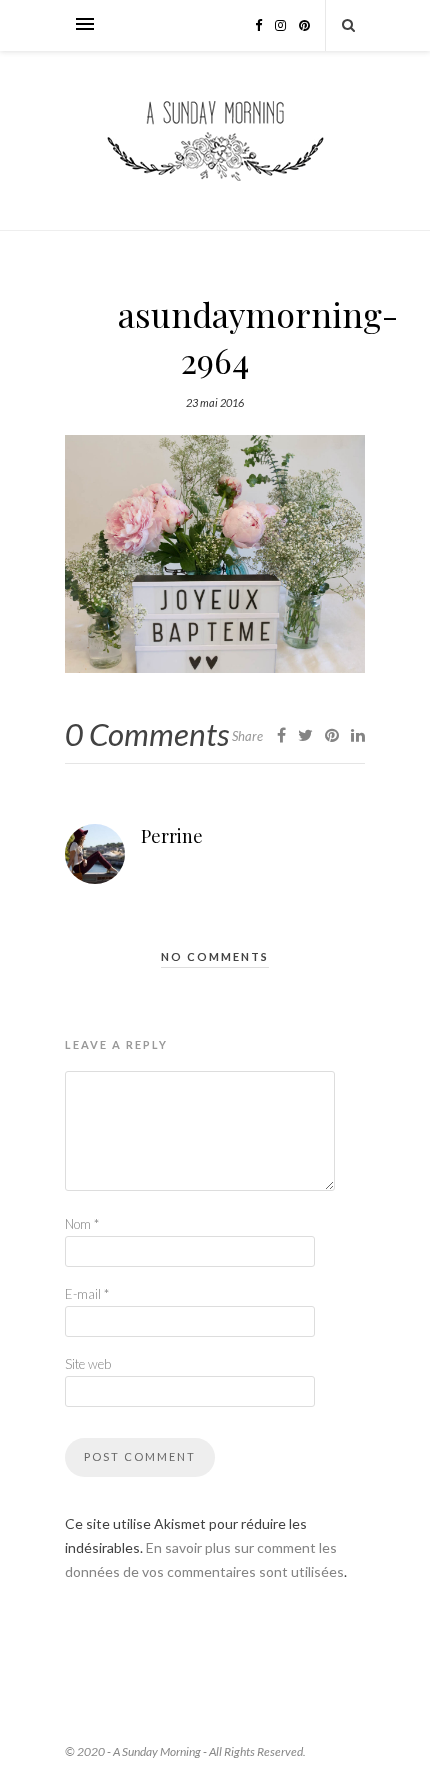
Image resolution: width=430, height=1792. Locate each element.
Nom (82, 1224)
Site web (88, 1364)
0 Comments (147, 734)
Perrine (172, 836)
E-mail (87, 1294)
